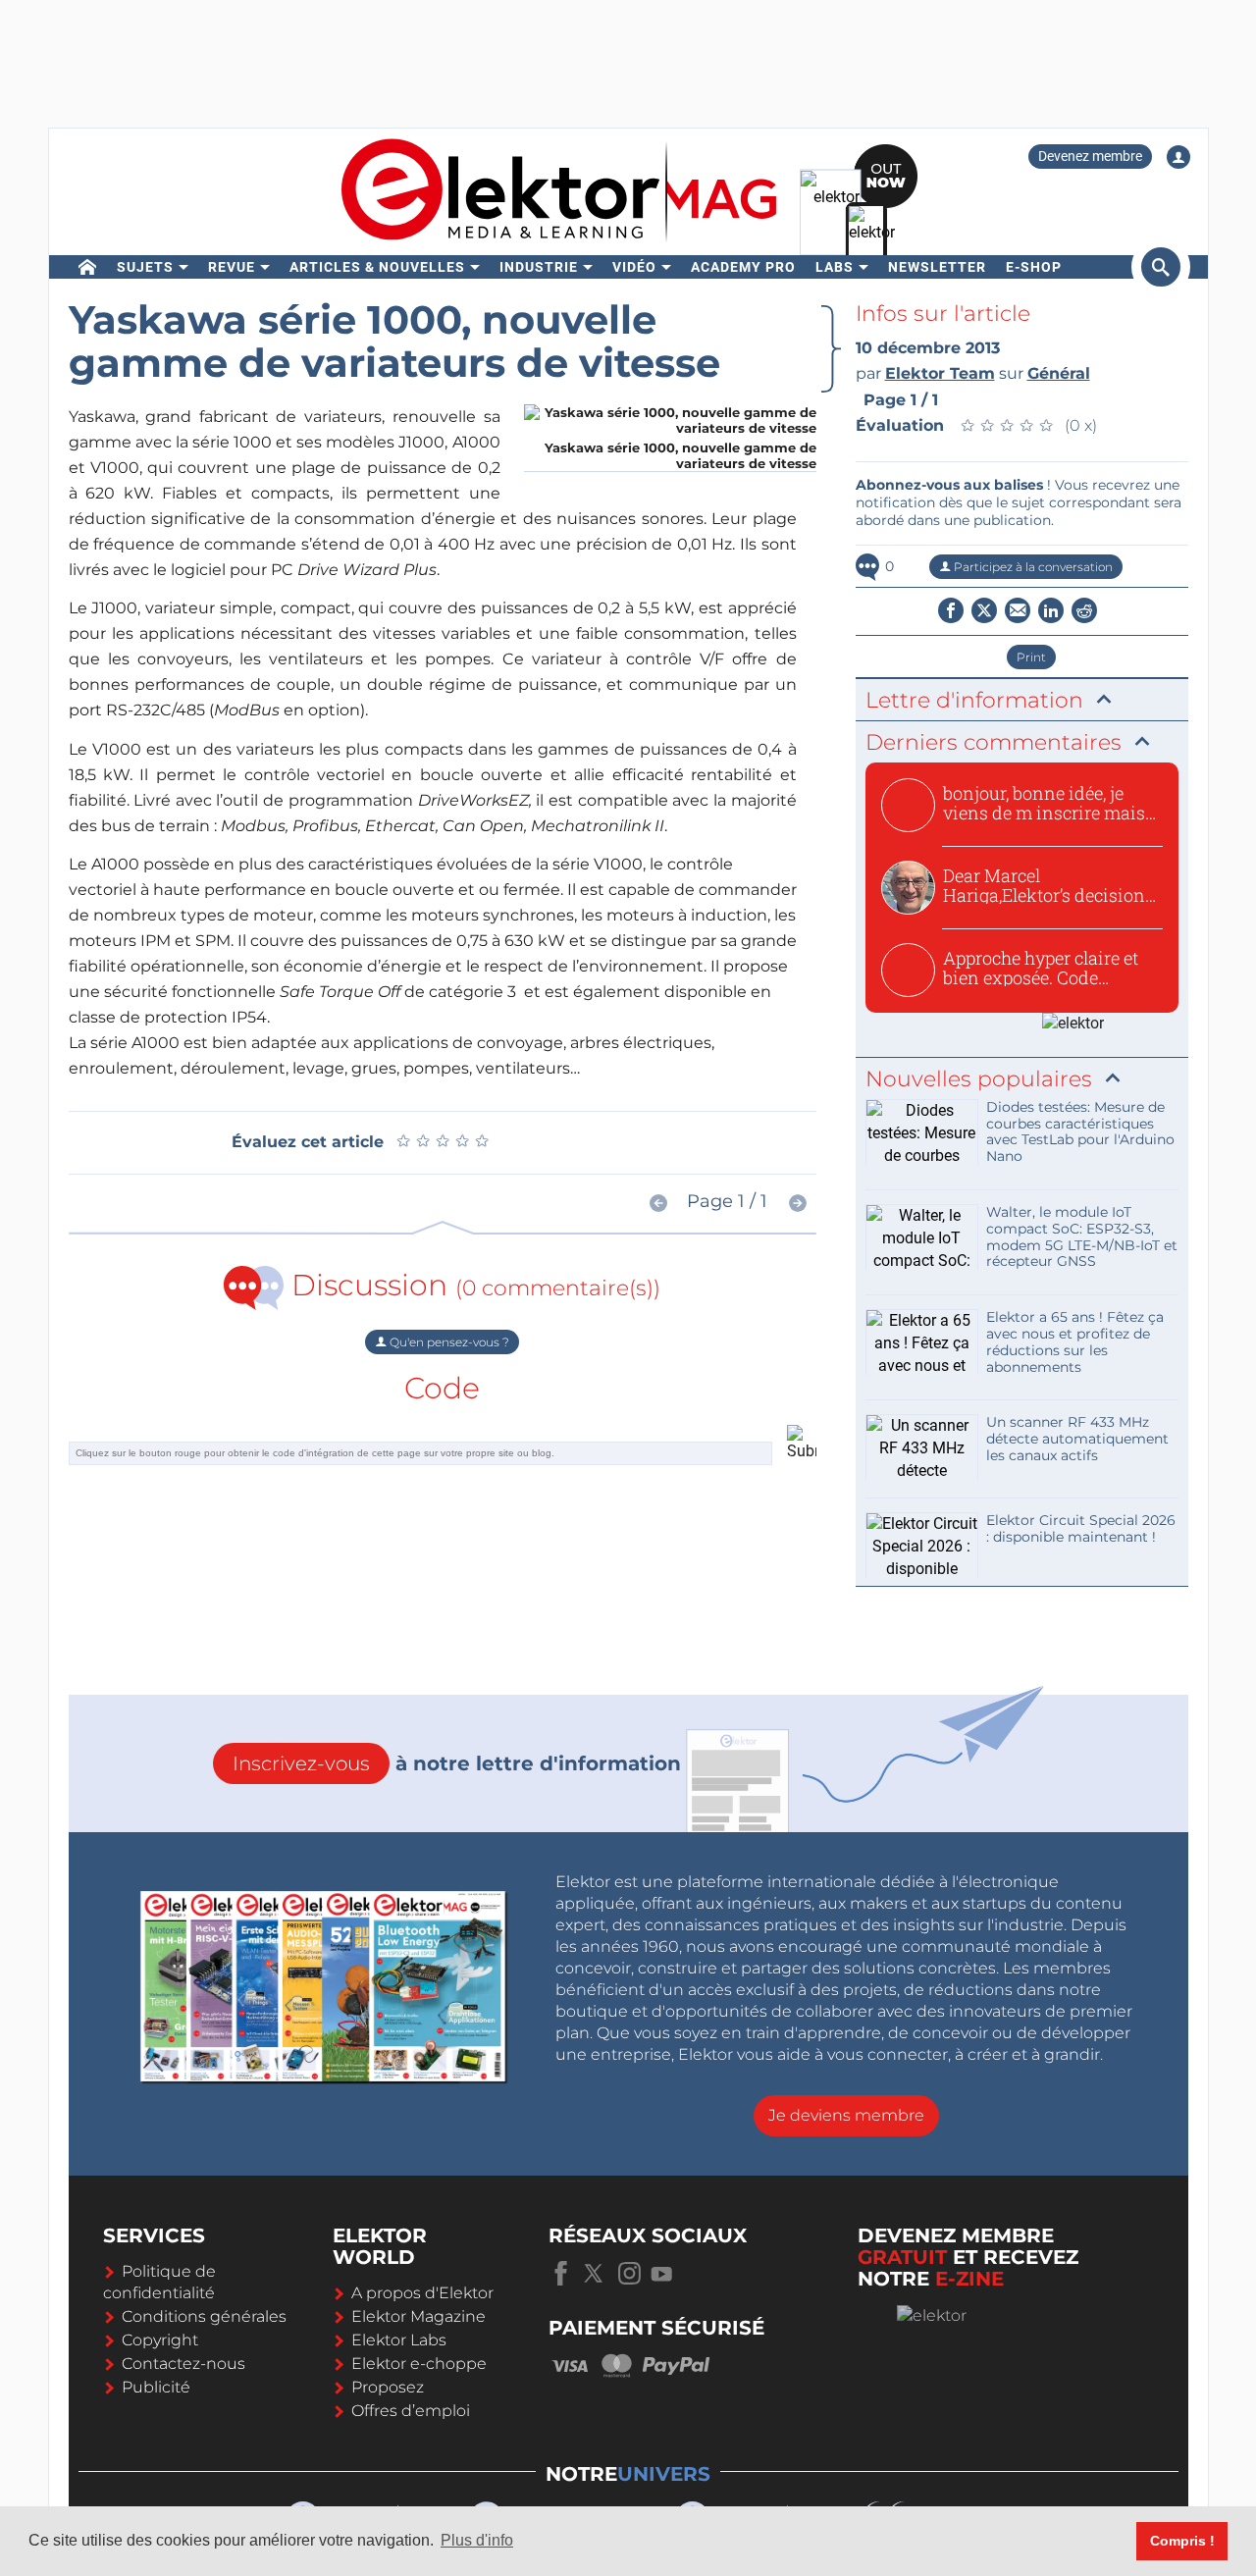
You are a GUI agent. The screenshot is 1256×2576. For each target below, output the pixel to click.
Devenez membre (1090, 156)
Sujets (145, 267)
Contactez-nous (183, 2364)
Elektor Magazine (419, 2316)
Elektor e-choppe (419, 2364)
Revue (232, 267)
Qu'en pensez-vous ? (448, 1342)
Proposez (388, 2387)
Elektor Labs (399, 2340)
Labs (835, 267)
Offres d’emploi (411, 2411)
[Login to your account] (1178, 157)
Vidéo (634, 267)
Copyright (160, 2340)
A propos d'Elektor (422, 2293)
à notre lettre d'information (457, 1763)
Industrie (539, 267)
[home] (88, 267)
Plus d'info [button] (477, 2540)
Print (1031, 657)
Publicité (156, 2387)
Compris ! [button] (1182, 2541)
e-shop (1034, 267)
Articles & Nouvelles (377, 267)
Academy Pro (743, 267)
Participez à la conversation (1032, 567)
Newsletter (937, 267)
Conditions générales (204, 2316)
